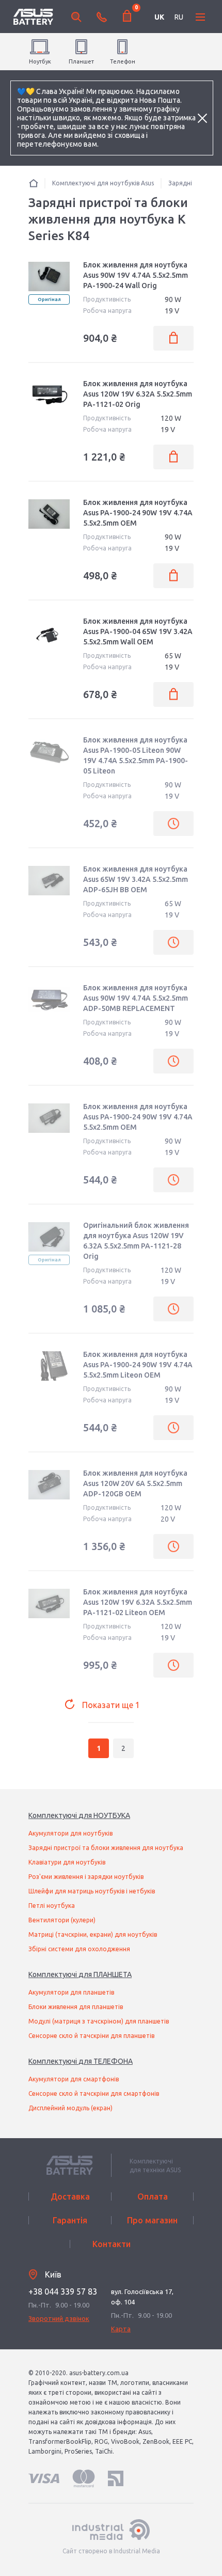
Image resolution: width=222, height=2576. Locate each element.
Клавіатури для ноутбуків (67, 1862)
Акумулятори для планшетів (71, 1992)
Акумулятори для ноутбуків (70, 1833)
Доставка (70, 2196)
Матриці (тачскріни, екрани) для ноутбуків (93, 1934)
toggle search (76, 17)
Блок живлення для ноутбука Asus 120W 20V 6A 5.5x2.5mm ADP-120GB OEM (135, 1483)
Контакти (112, 2244)
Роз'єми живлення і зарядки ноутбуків (86, 1877)
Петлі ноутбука (52, 1906)
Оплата (153, 2196)
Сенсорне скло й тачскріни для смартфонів (94, 2093)
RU (179, 17)
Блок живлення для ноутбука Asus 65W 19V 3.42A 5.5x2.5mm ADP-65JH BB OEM (136, 879)
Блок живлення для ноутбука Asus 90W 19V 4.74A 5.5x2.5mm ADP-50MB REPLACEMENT (136, 998)
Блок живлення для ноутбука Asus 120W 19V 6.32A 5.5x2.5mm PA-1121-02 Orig (138, 394)
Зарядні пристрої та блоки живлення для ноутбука (106, 1848)
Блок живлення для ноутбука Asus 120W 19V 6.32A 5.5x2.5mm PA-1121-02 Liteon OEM (138, 1602)
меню (200, 17)
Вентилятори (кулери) (62, 1920)
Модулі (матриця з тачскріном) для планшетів (99, 2021)
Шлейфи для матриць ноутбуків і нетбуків (92, 1891)
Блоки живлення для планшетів (76, 2007)
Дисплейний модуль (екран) (70, 2108)
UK (159, 17)
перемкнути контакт (102, 17)
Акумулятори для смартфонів (74, 2079)
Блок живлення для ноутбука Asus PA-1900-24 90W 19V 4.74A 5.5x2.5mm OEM (138, 513)
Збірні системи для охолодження (79, 1949)
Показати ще (111, 1705)
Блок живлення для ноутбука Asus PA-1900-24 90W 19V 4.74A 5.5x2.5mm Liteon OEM (138, 1365)
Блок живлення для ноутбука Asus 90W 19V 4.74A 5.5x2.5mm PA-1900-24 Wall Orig (136, 275)
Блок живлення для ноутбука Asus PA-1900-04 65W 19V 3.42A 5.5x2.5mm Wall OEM (138, 631)
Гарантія (70, 2220)
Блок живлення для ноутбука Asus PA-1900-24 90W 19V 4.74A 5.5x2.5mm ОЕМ (138, 1117)
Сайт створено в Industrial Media (111, 2551)
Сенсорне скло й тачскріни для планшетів (91, 2036)
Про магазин (152, 2220)
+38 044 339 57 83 (63, 2291)
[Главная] (34, 183)
